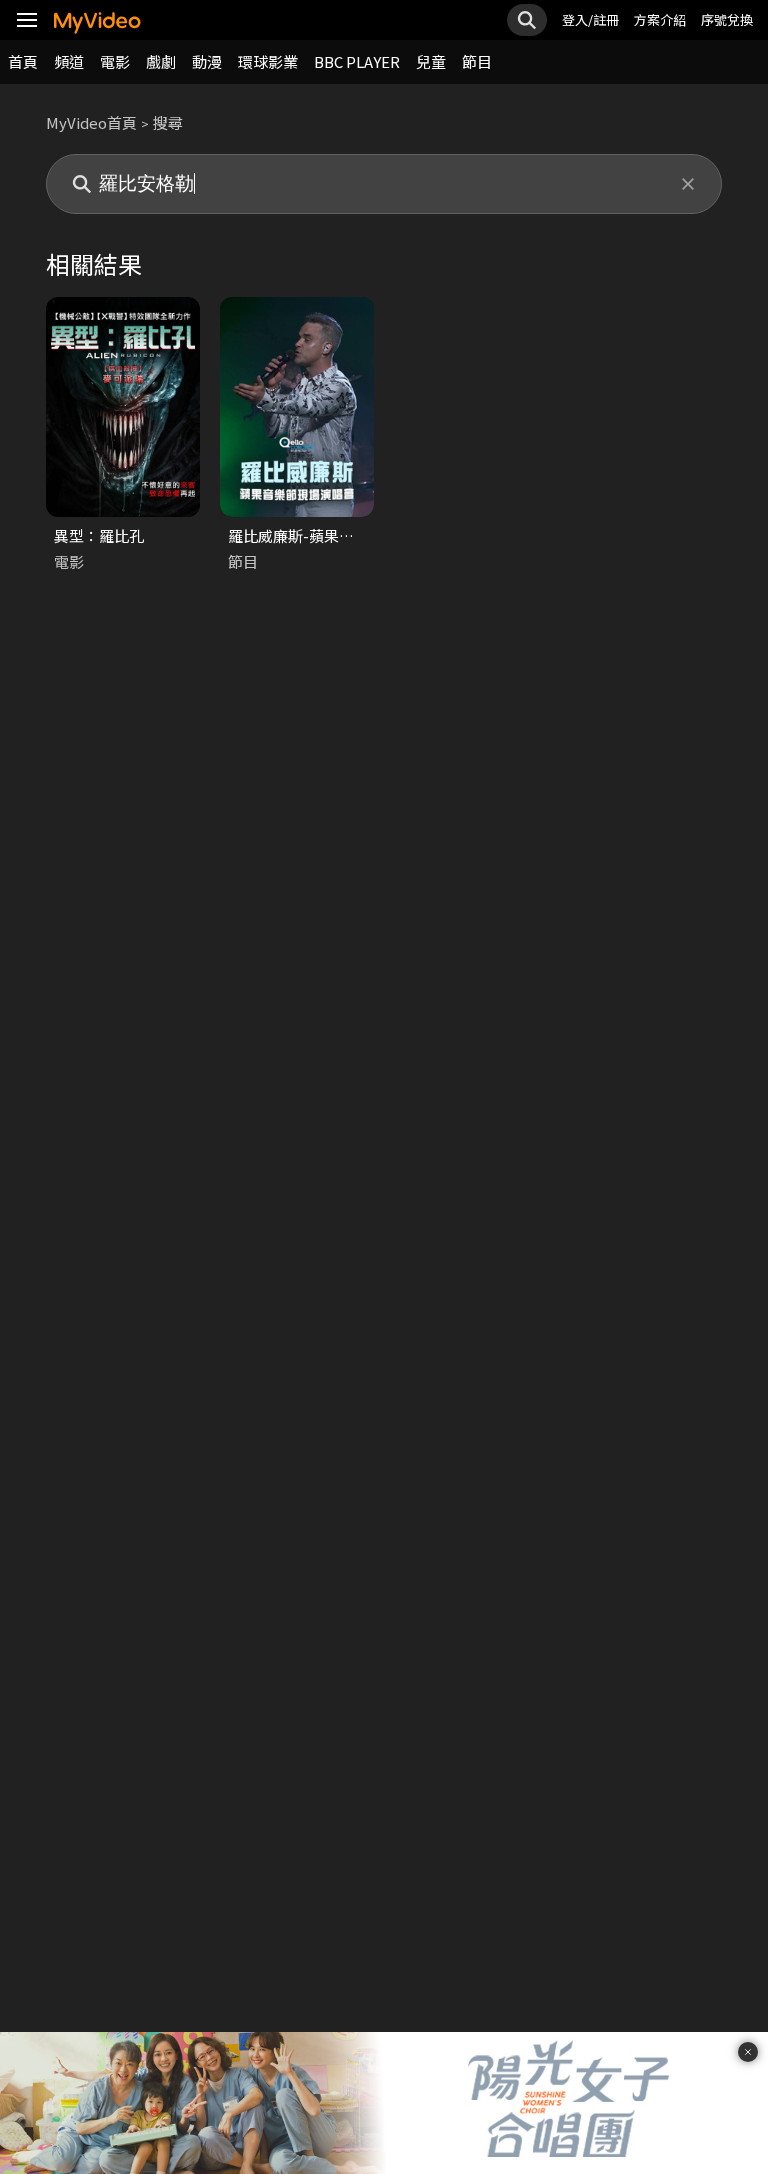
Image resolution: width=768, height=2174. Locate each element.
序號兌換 (727, 19)
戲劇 (161, 61)
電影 (115, 61)
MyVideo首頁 (91, 122)
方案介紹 (660, 19)
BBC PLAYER (357, 61)
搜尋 (168, 122)
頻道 (69, 61)
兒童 (431, 61)
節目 (477, 61)
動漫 (207, 61)
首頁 (23, 61)
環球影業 (268, 61)
